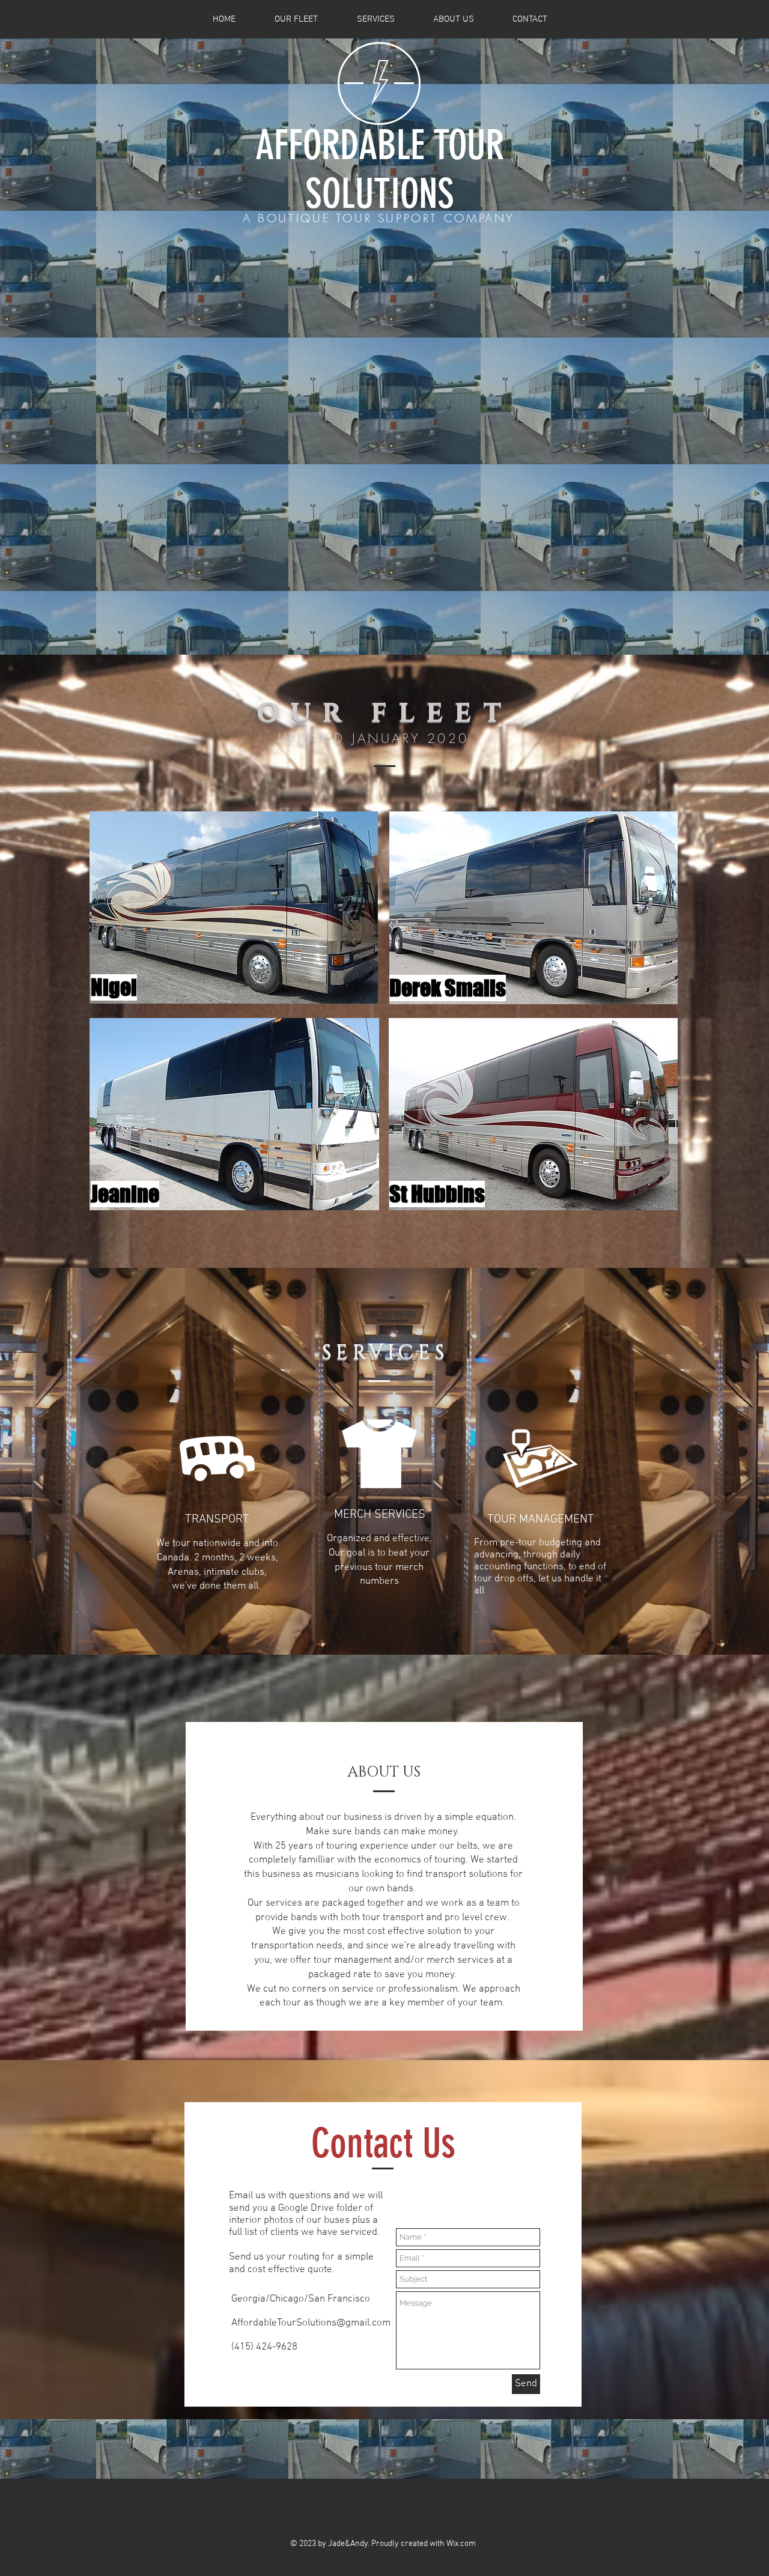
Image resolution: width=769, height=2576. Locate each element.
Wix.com (461, 2544)
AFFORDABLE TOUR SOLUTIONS (380, 169)
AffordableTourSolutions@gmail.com (311, 2323)
